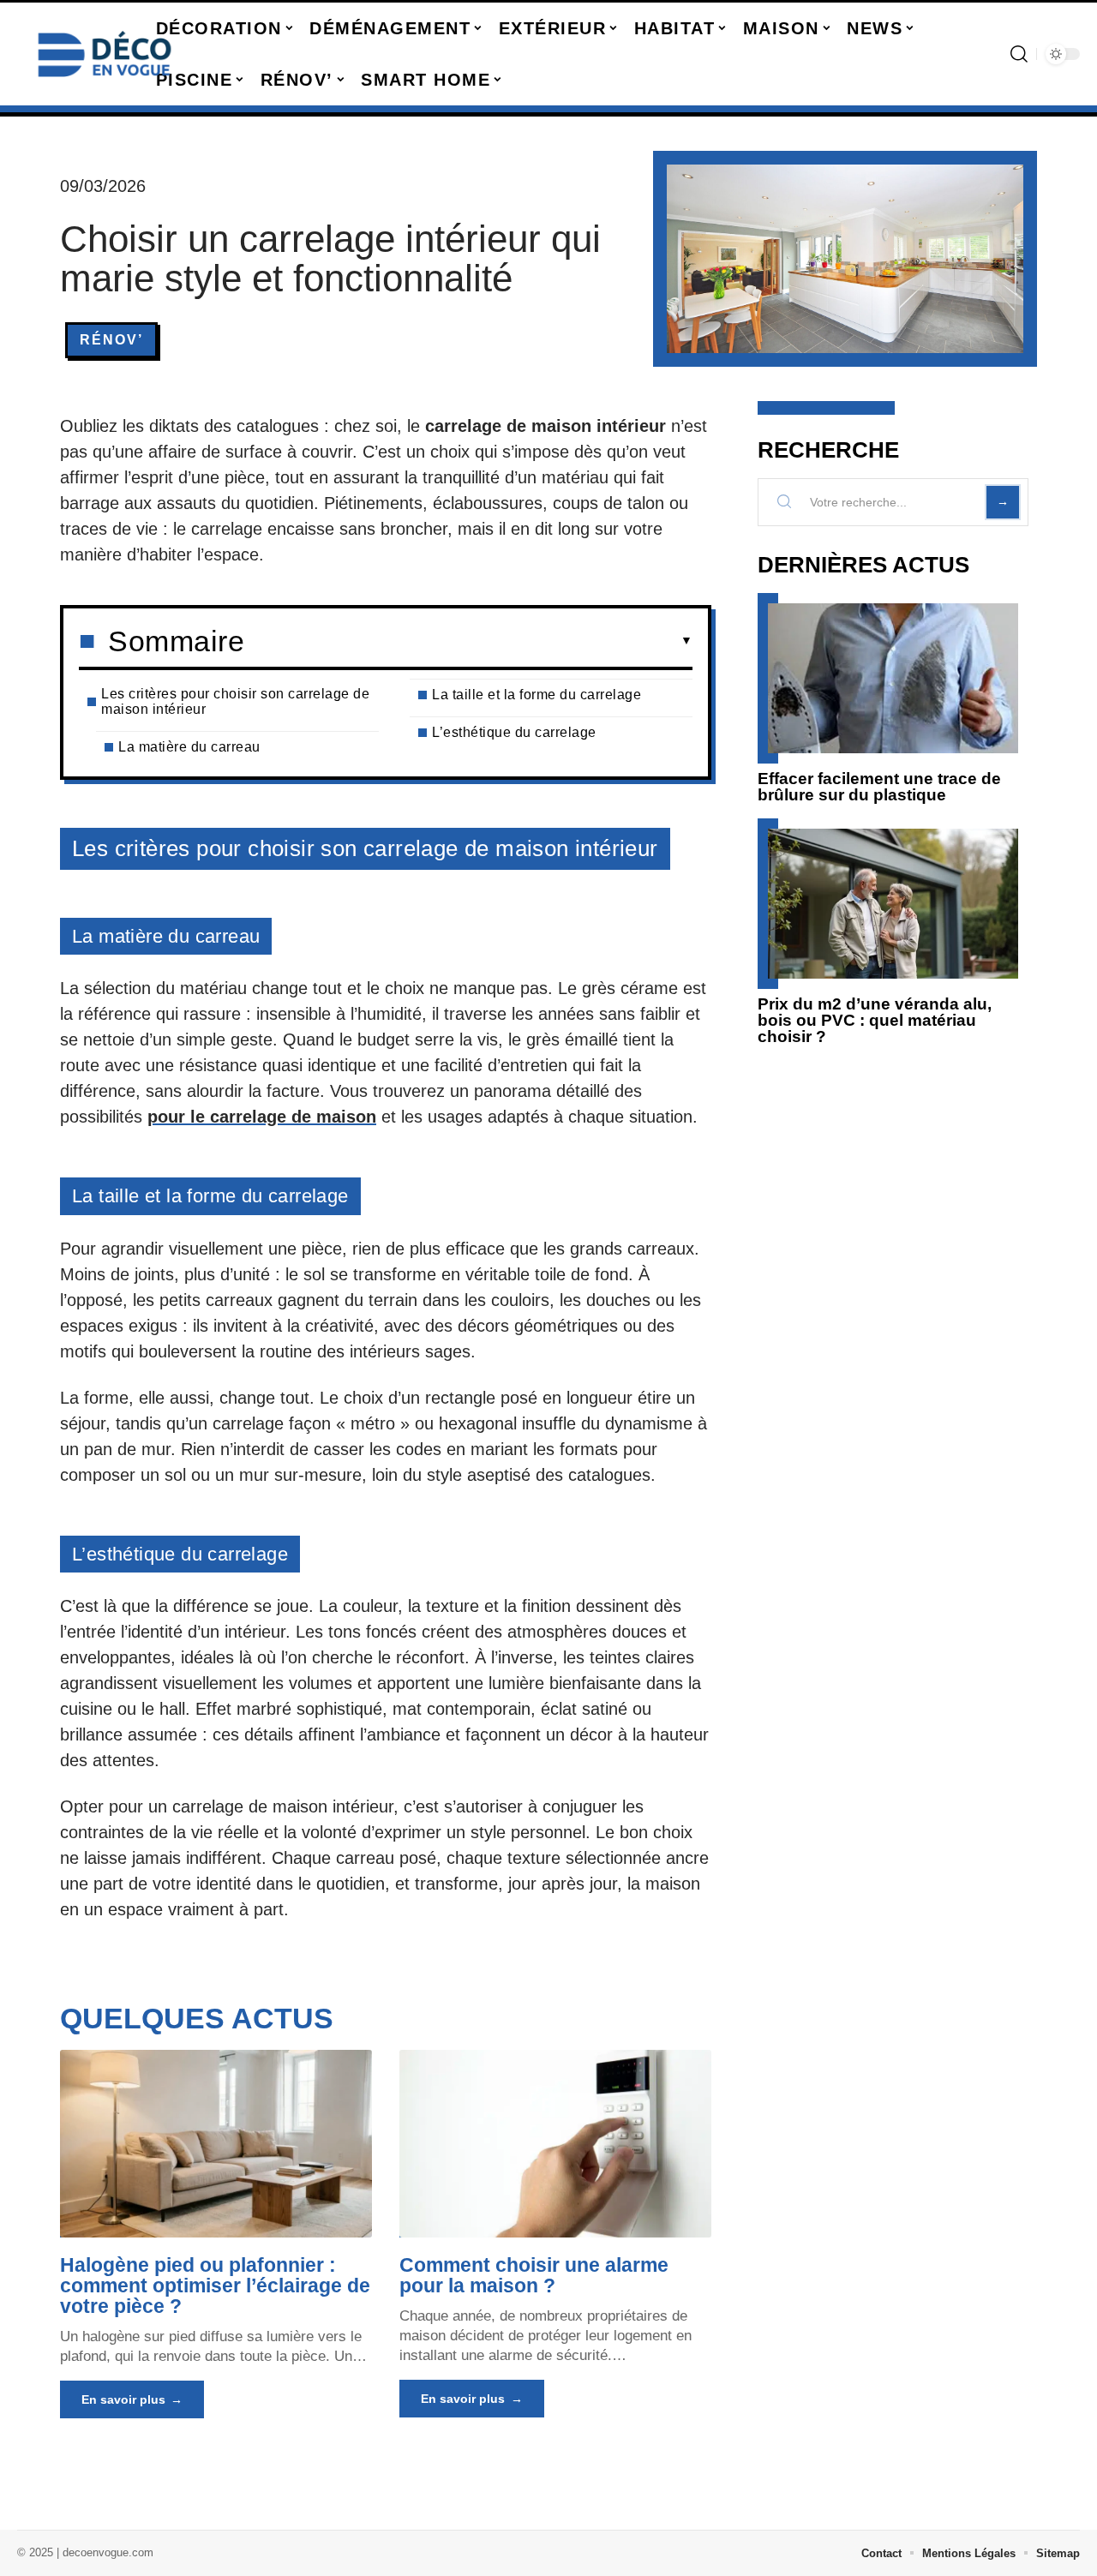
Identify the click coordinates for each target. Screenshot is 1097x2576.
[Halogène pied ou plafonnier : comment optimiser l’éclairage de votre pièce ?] (216, 2143)
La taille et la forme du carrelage (537, 695)
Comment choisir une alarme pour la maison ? (534, 2275)
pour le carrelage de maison (262, 1117)
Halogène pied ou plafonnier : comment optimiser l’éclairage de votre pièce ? (215, 2285)
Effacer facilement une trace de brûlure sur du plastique (879, 787)
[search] (1019, 54)
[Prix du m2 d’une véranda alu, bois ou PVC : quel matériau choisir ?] (893, 904)
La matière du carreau (189, 747)
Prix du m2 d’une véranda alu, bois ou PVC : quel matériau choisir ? (875, 1020)
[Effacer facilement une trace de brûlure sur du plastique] (893, 678)
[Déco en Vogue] (105, 54)
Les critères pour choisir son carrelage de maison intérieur (235, 701)
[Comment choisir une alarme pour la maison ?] (555, 2143)
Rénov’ (111, 340)
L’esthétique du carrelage (514, 732)
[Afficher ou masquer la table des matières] (468, 641)
